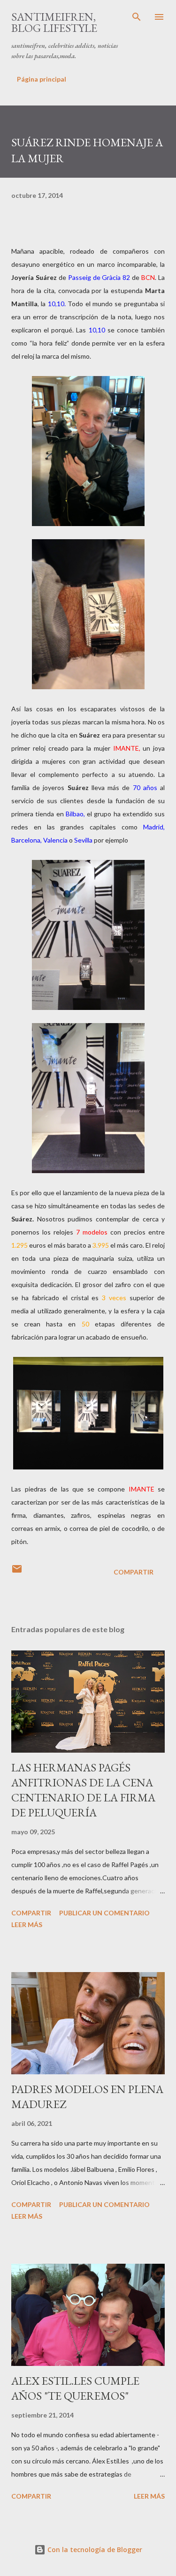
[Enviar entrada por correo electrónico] (17, 1572)
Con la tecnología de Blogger (94, 2550)
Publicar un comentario (104, 1913)
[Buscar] (137, 17)
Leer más (27, 1924)
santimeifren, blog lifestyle (54, 22)
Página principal (42, 79)
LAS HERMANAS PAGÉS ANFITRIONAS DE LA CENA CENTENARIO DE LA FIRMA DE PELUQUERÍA (83, 1790)
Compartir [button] (134, 1572)
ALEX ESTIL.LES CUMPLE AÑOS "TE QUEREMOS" (75, 2388)
